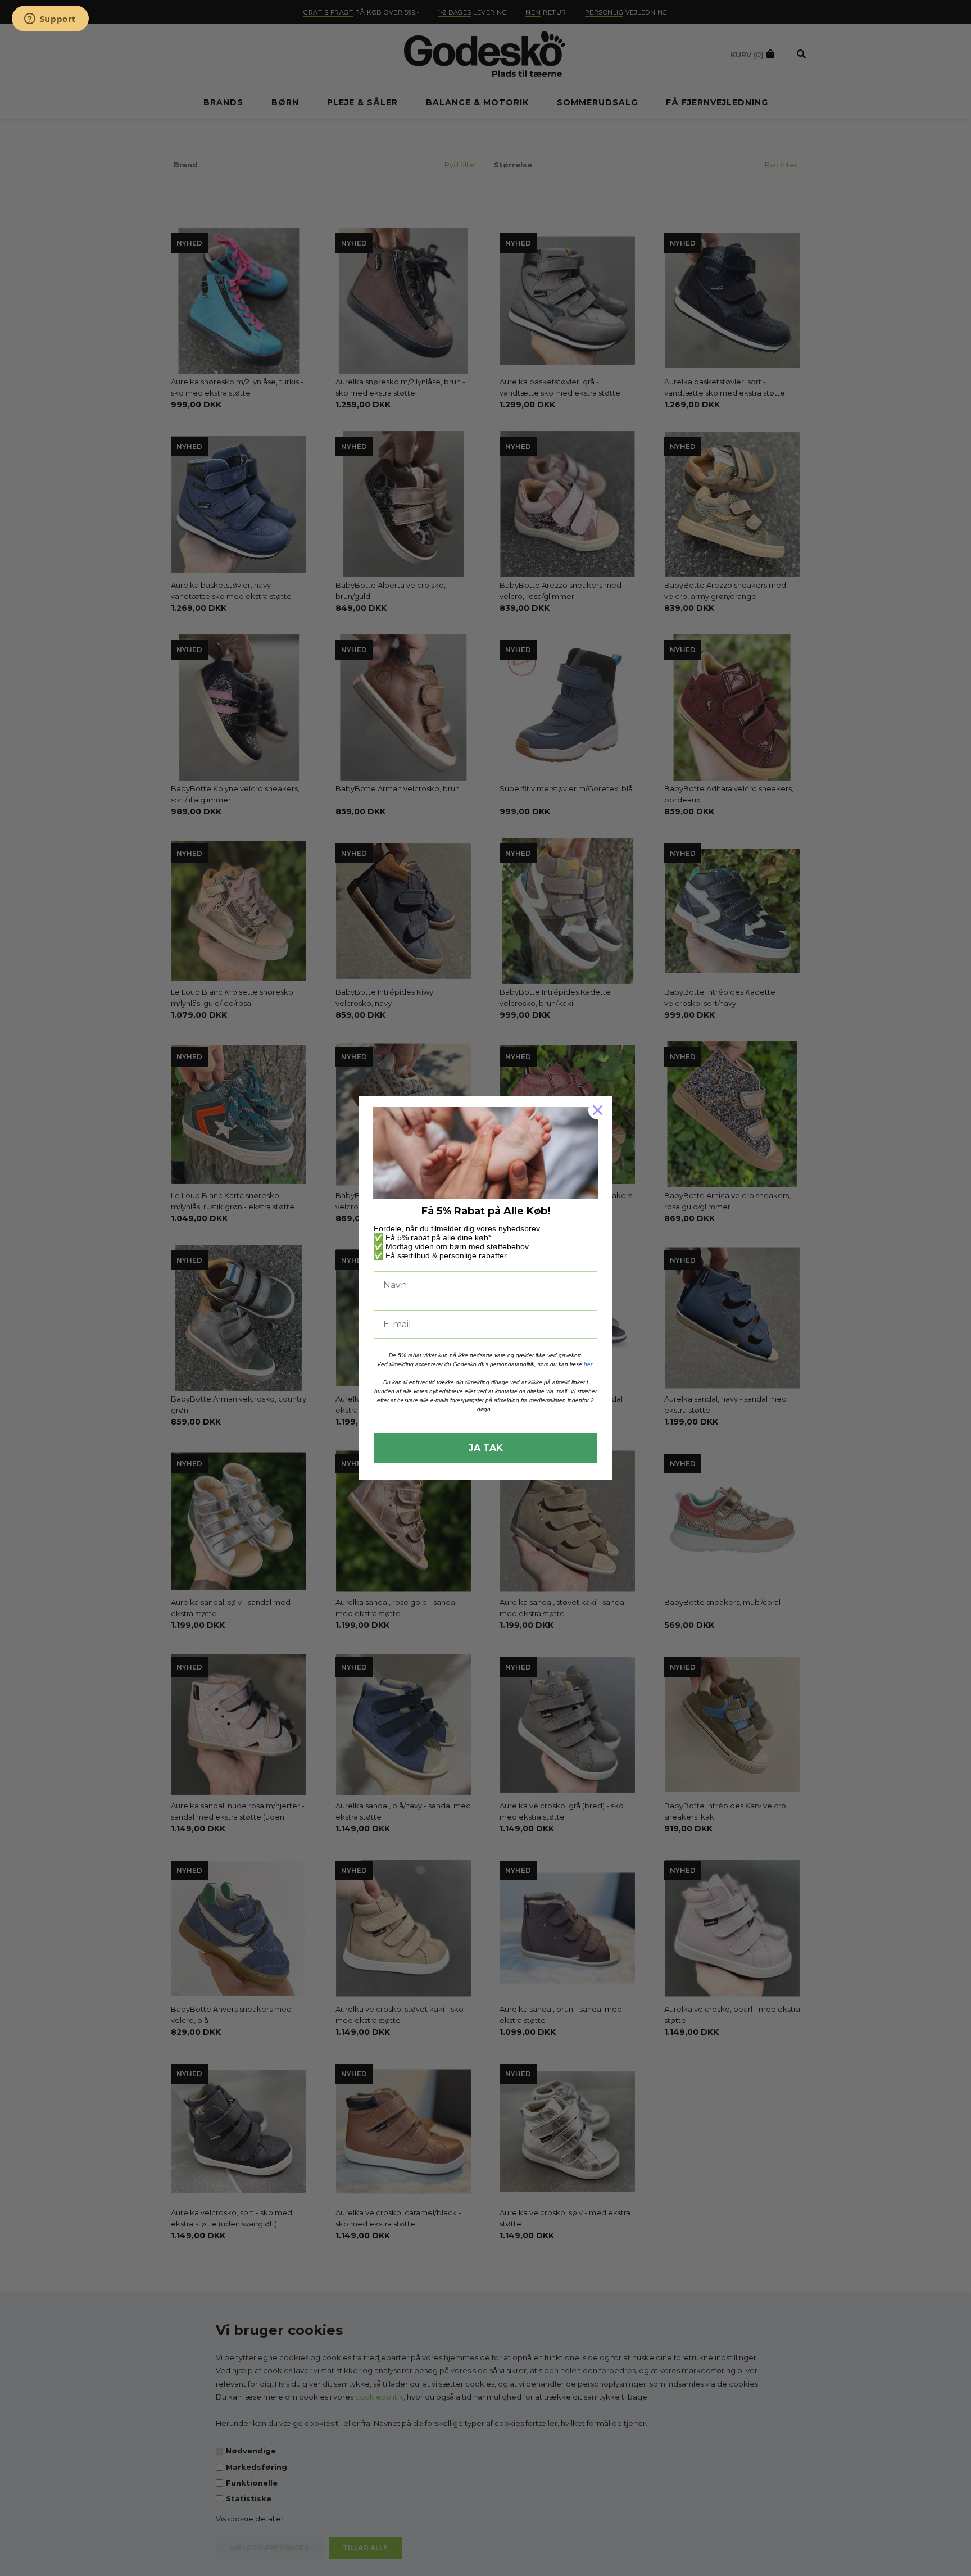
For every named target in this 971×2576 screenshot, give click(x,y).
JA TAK (486, 1448)
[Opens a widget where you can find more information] (50, 20)
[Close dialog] (598, 1110)
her (588, 1364)
